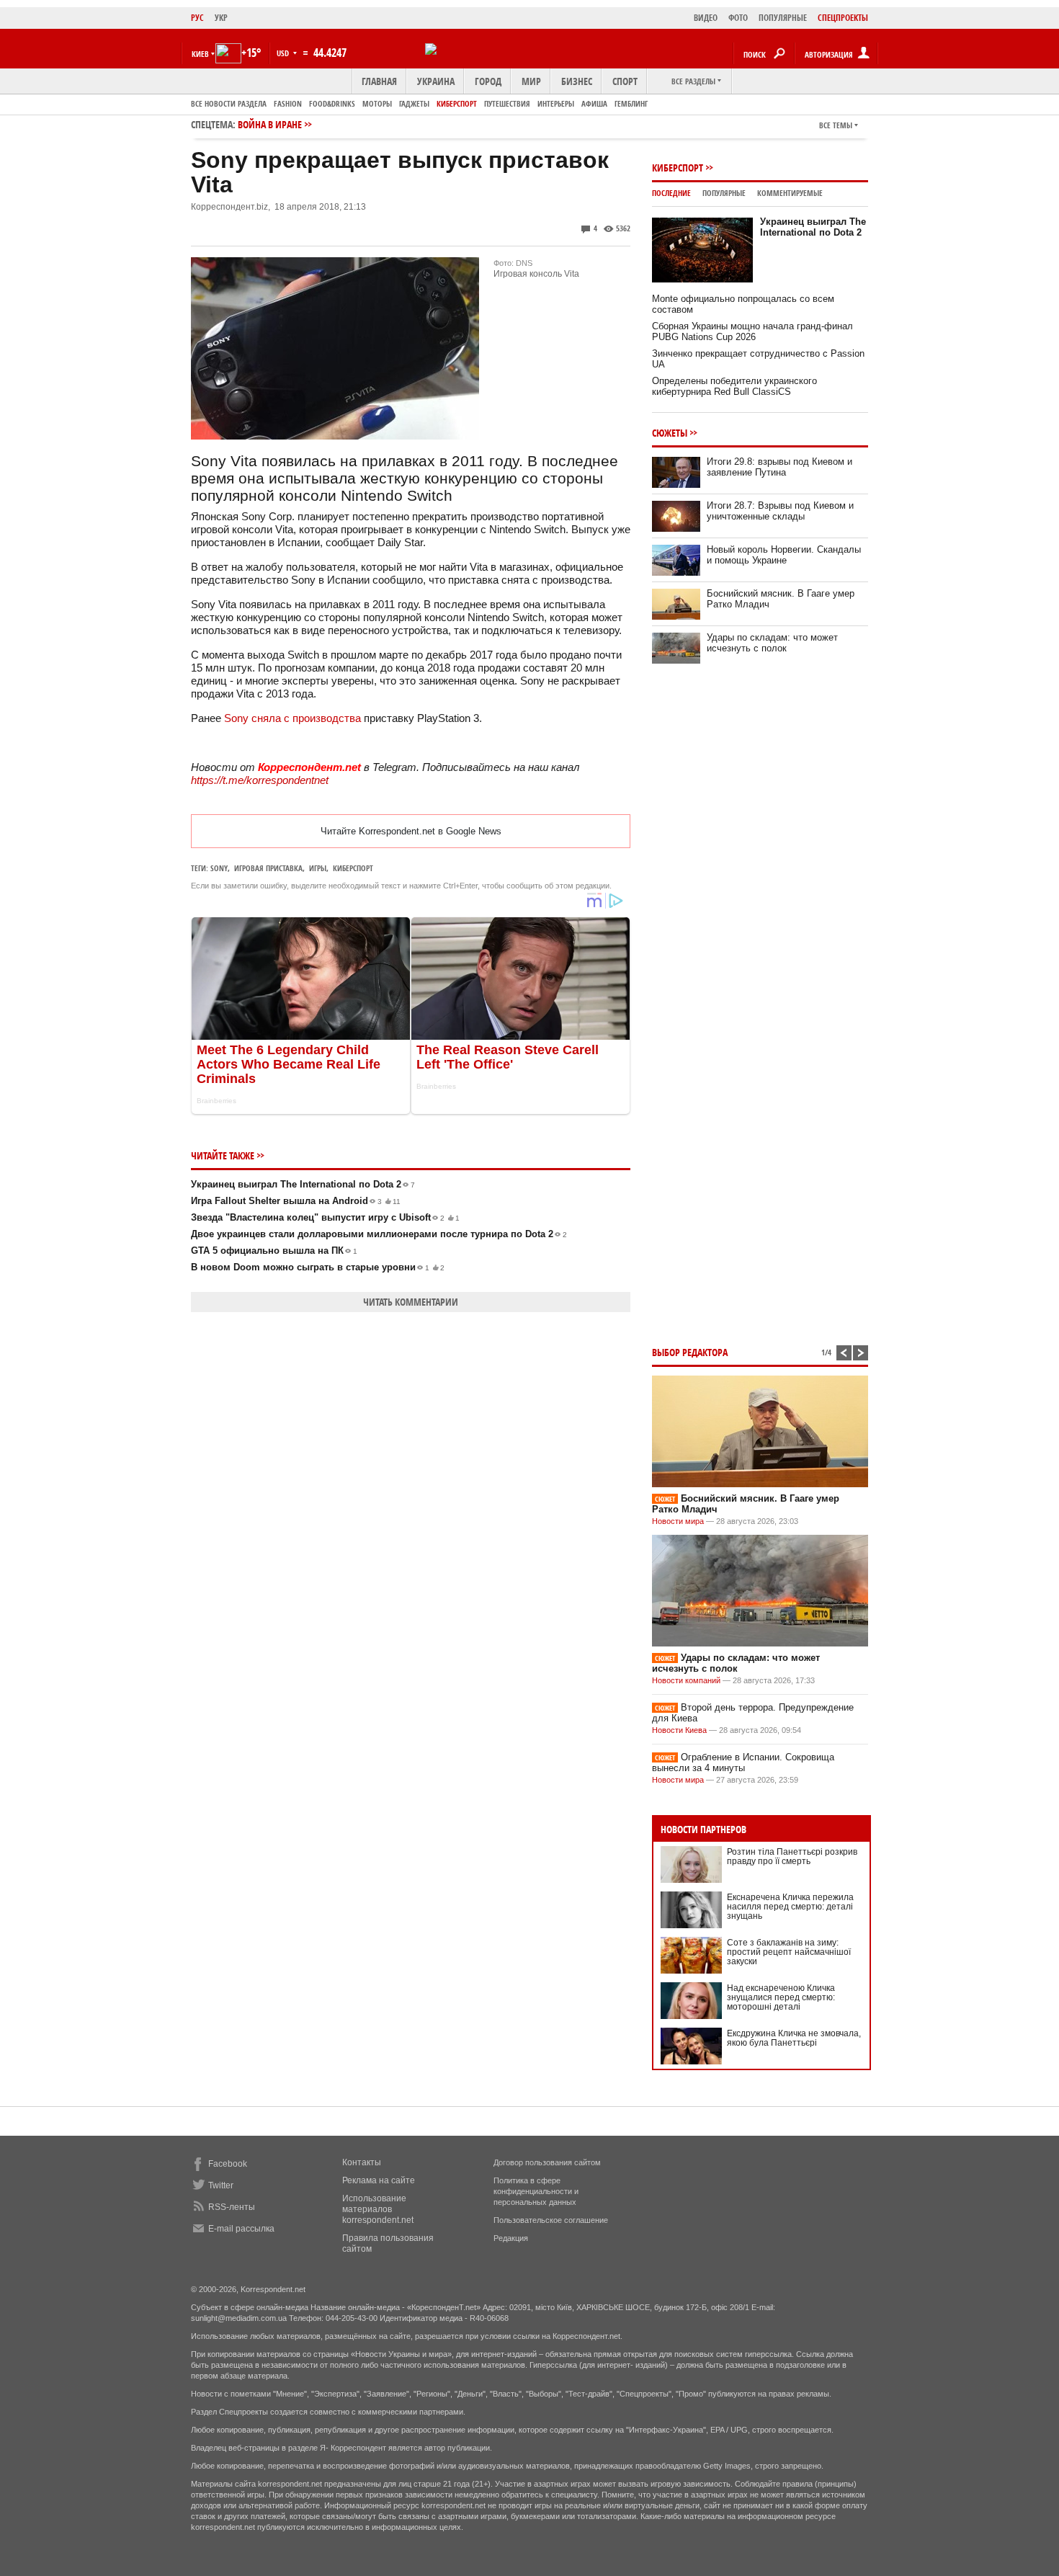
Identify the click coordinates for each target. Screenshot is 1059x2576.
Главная (379, 81)
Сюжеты (670, 433)
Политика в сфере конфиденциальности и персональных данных (536, 2191)
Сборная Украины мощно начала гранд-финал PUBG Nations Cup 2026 (752, 331)
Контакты (362, 2162)
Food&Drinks (332, 103)
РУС (197, 18)
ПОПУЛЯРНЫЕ (783, 18)
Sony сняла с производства (292, 718)
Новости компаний (686, 1680)
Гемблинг (631, 103)
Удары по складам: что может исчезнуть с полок (772, 643)
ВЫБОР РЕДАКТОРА (690, 1352)
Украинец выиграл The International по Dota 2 (303, 1184)
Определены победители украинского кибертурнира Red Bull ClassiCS (734, 386)
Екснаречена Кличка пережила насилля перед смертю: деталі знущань (790, 1907)
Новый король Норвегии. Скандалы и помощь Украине (784, 555)
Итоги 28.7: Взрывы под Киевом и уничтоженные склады (780, 511)
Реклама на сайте (379, 2180)
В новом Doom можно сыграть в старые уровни (318, 1267)
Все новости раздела (229, 103)
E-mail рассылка (241, 2229)
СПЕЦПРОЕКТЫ (843, 18)
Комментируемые (790, 193)
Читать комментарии (411, 1302)
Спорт (625, 81)
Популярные (724, 193)
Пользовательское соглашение (551, 2220)
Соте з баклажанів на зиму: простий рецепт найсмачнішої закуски (789, 1952)
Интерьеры (556, 103)
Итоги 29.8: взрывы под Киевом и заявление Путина (779, 467)
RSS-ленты (232, 2207)
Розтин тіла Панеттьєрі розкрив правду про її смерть (792, 1857)
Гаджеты (414, 103)
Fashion (288, 103)
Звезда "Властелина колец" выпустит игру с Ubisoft (325, 1217)
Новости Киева (679, 1730)
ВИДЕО (706, 18)
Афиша (594, 103)
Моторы (377, 103)
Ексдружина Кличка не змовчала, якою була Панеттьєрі (794, 2038)
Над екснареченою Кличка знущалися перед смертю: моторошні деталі (781, 1997)
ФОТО (738, 18)
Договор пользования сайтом (547, 2162)
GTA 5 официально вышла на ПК (274, 1251)
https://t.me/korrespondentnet (260, 780)
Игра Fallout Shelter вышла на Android (296, 1201)
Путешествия (507, 103)
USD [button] (284, 53)
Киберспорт (457, 103)
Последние (671, 193)
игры (318, 868)
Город (488, 81)
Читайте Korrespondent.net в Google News (411, 831)
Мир (531, 81)
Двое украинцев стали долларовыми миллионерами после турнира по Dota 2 (379, 1234)
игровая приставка (268, 868)
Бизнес (577, 81)
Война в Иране (270, 124)
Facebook (228, 2164)
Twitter (221, 2185)
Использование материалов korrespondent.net (378, 2209)
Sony (219, 868)
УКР (221, 18)
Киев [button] (200, 54)
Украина (436, 81)
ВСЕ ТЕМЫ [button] (836, 125)
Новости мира (678, 1521)
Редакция (511, 2238)
